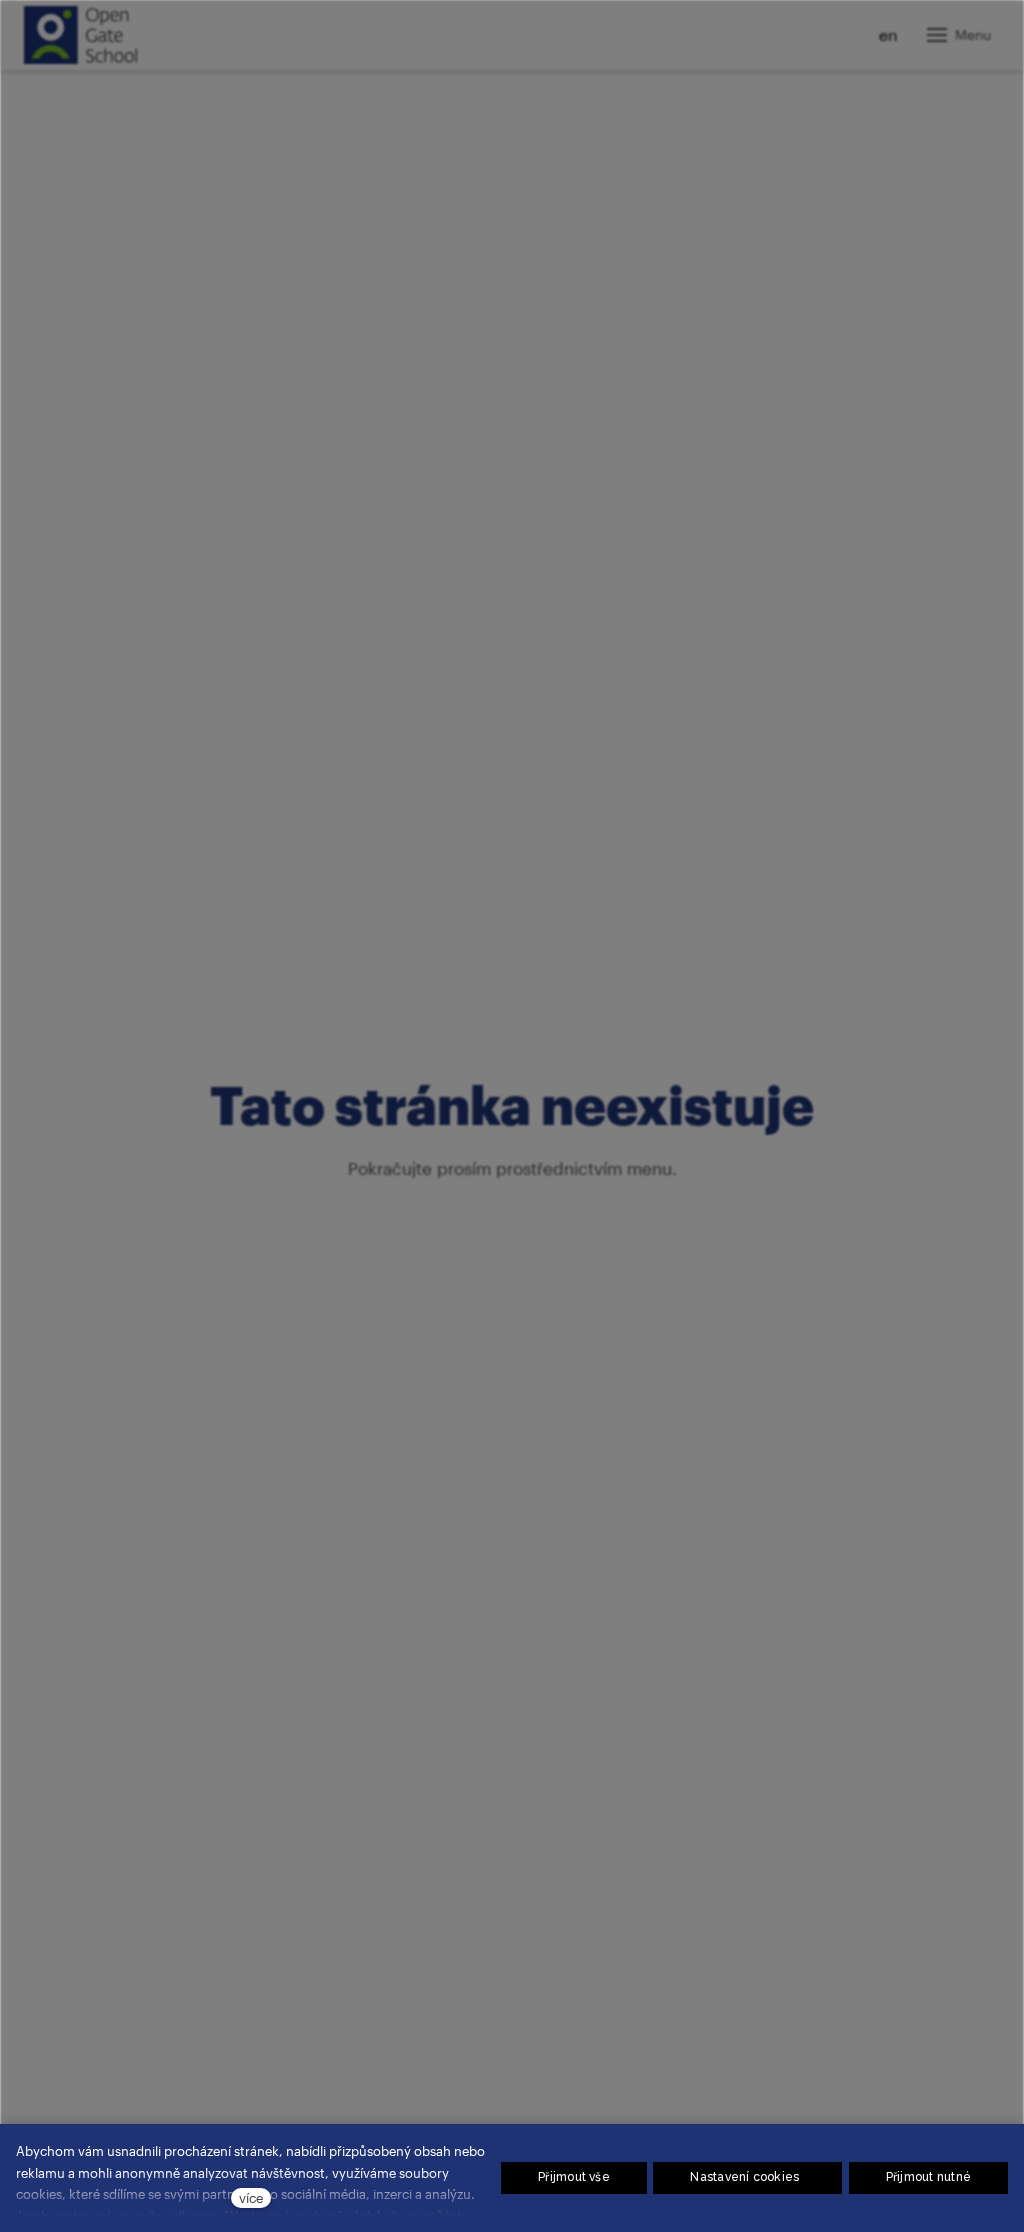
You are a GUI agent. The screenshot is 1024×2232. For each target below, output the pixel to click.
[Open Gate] (80, 35)
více (251, 2197)
